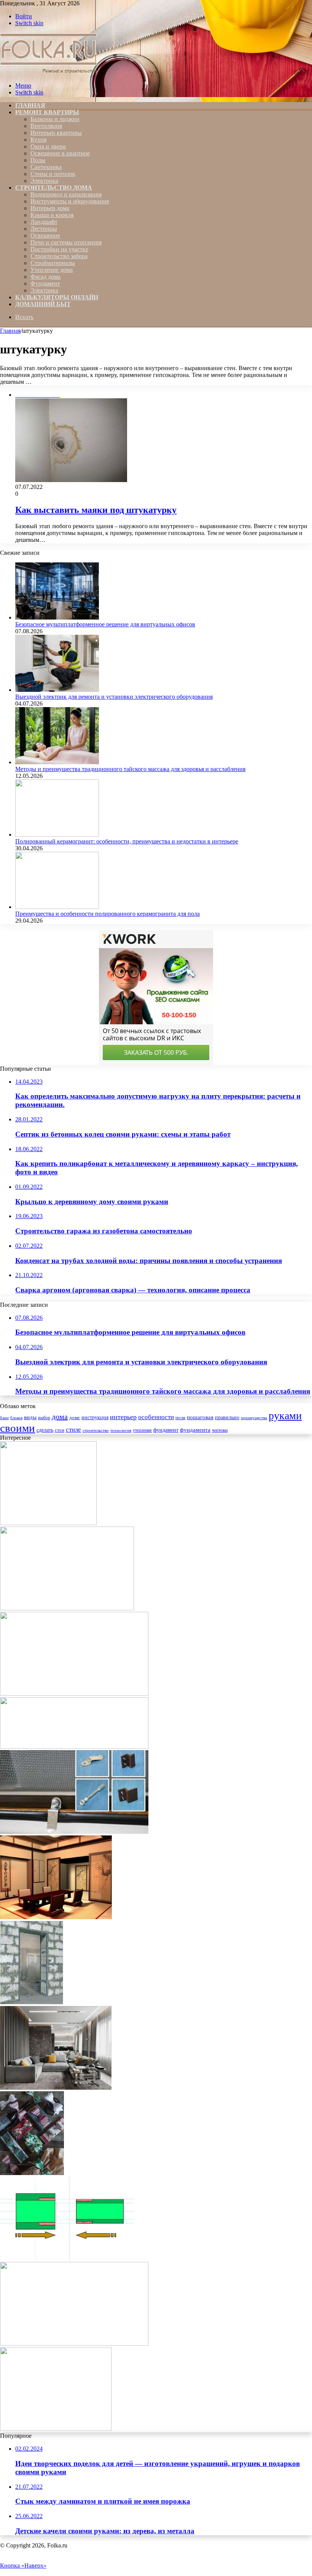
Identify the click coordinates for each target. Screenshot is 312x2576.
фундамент (166, 1430)
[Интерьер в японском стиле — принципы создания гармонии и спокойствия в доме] (56, 1917)
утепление (142, 1430)
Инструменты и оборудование (70, 201)
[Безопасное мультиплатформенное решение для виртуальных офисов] (57, 617)
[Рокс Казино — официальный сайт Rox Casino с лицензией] (74, 1694)
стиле (73, 1430)
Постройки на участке (59, 249)
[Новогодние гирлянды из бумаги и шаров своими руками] (32, 2173)
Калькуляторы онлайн (57, 297)
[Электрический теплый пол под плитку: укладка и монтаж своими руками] (67, 1608)
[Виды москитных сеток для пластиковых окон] (74, 1746)
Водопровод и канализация (66, 194)
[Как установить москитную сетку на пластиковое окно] (74, 1832)
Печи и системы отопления (66, 242)
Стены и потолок (53, 174)
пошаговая (200, 1417)
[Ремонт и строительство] (50, 73)
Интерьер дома (50, 208)
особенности (156, 1417)
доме (75, 1418)
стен (60, 1430)
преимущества (254, 1418)
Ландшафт (44, 222)
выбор (44, 1418)
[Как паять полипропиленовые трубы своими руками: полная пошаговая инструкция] (67, 2258)
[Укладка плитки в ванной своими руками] (56, 2429)
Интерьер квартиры (56, 133)
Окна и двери (48, 146)
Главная (10, 331)
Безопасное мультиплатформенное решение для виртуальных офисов (105, 624)
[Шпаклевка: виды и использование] (48, 1523)
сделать (45, 1430)
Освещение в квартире (60, 153)
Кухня (38, 140)
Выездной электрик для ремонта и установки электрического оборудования (114, 697)
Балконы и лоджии (55, 119)
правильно (227, 1417)
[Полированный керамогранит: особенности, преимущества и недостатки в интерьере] (57, 834)
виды (30, 1417)
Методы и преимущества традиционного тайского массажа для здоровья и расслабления (130, 769)
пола (180, 1418)
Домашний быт (43, 304)
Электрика (44, 181)
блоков (16, 1418)
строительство (96, 1430)
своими (18, 1428)
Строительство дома (54, 188)
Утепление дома (52, 270)
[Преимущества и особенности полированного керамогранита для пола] (57, 907)
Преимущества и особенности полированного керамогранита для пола (107, 914)
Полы (38, 160)
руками (285, 1416)
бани (4, 1418)
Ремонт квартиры (47, 112)
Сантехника (46, 167)
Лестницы (44, 229)
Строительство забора (59, 256)
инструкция (95, 1417)
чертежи (220, 1430)
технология (121, 1430)
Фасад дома (45, 277)
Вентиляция (46, 126)
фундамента (195, 1430)
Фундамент (45, 283)
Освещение (45, 236)
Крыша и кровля (52, 215)
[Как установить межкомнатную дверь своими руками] (32, 2002)
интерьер (123, 1417)
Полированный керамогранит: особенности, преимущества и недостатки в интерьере (127, 841)
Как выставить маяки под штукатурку (96, 510)
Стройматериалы (53, 263)
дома (60, 1417)
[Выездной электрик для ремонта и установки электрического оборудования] (57, 690)
